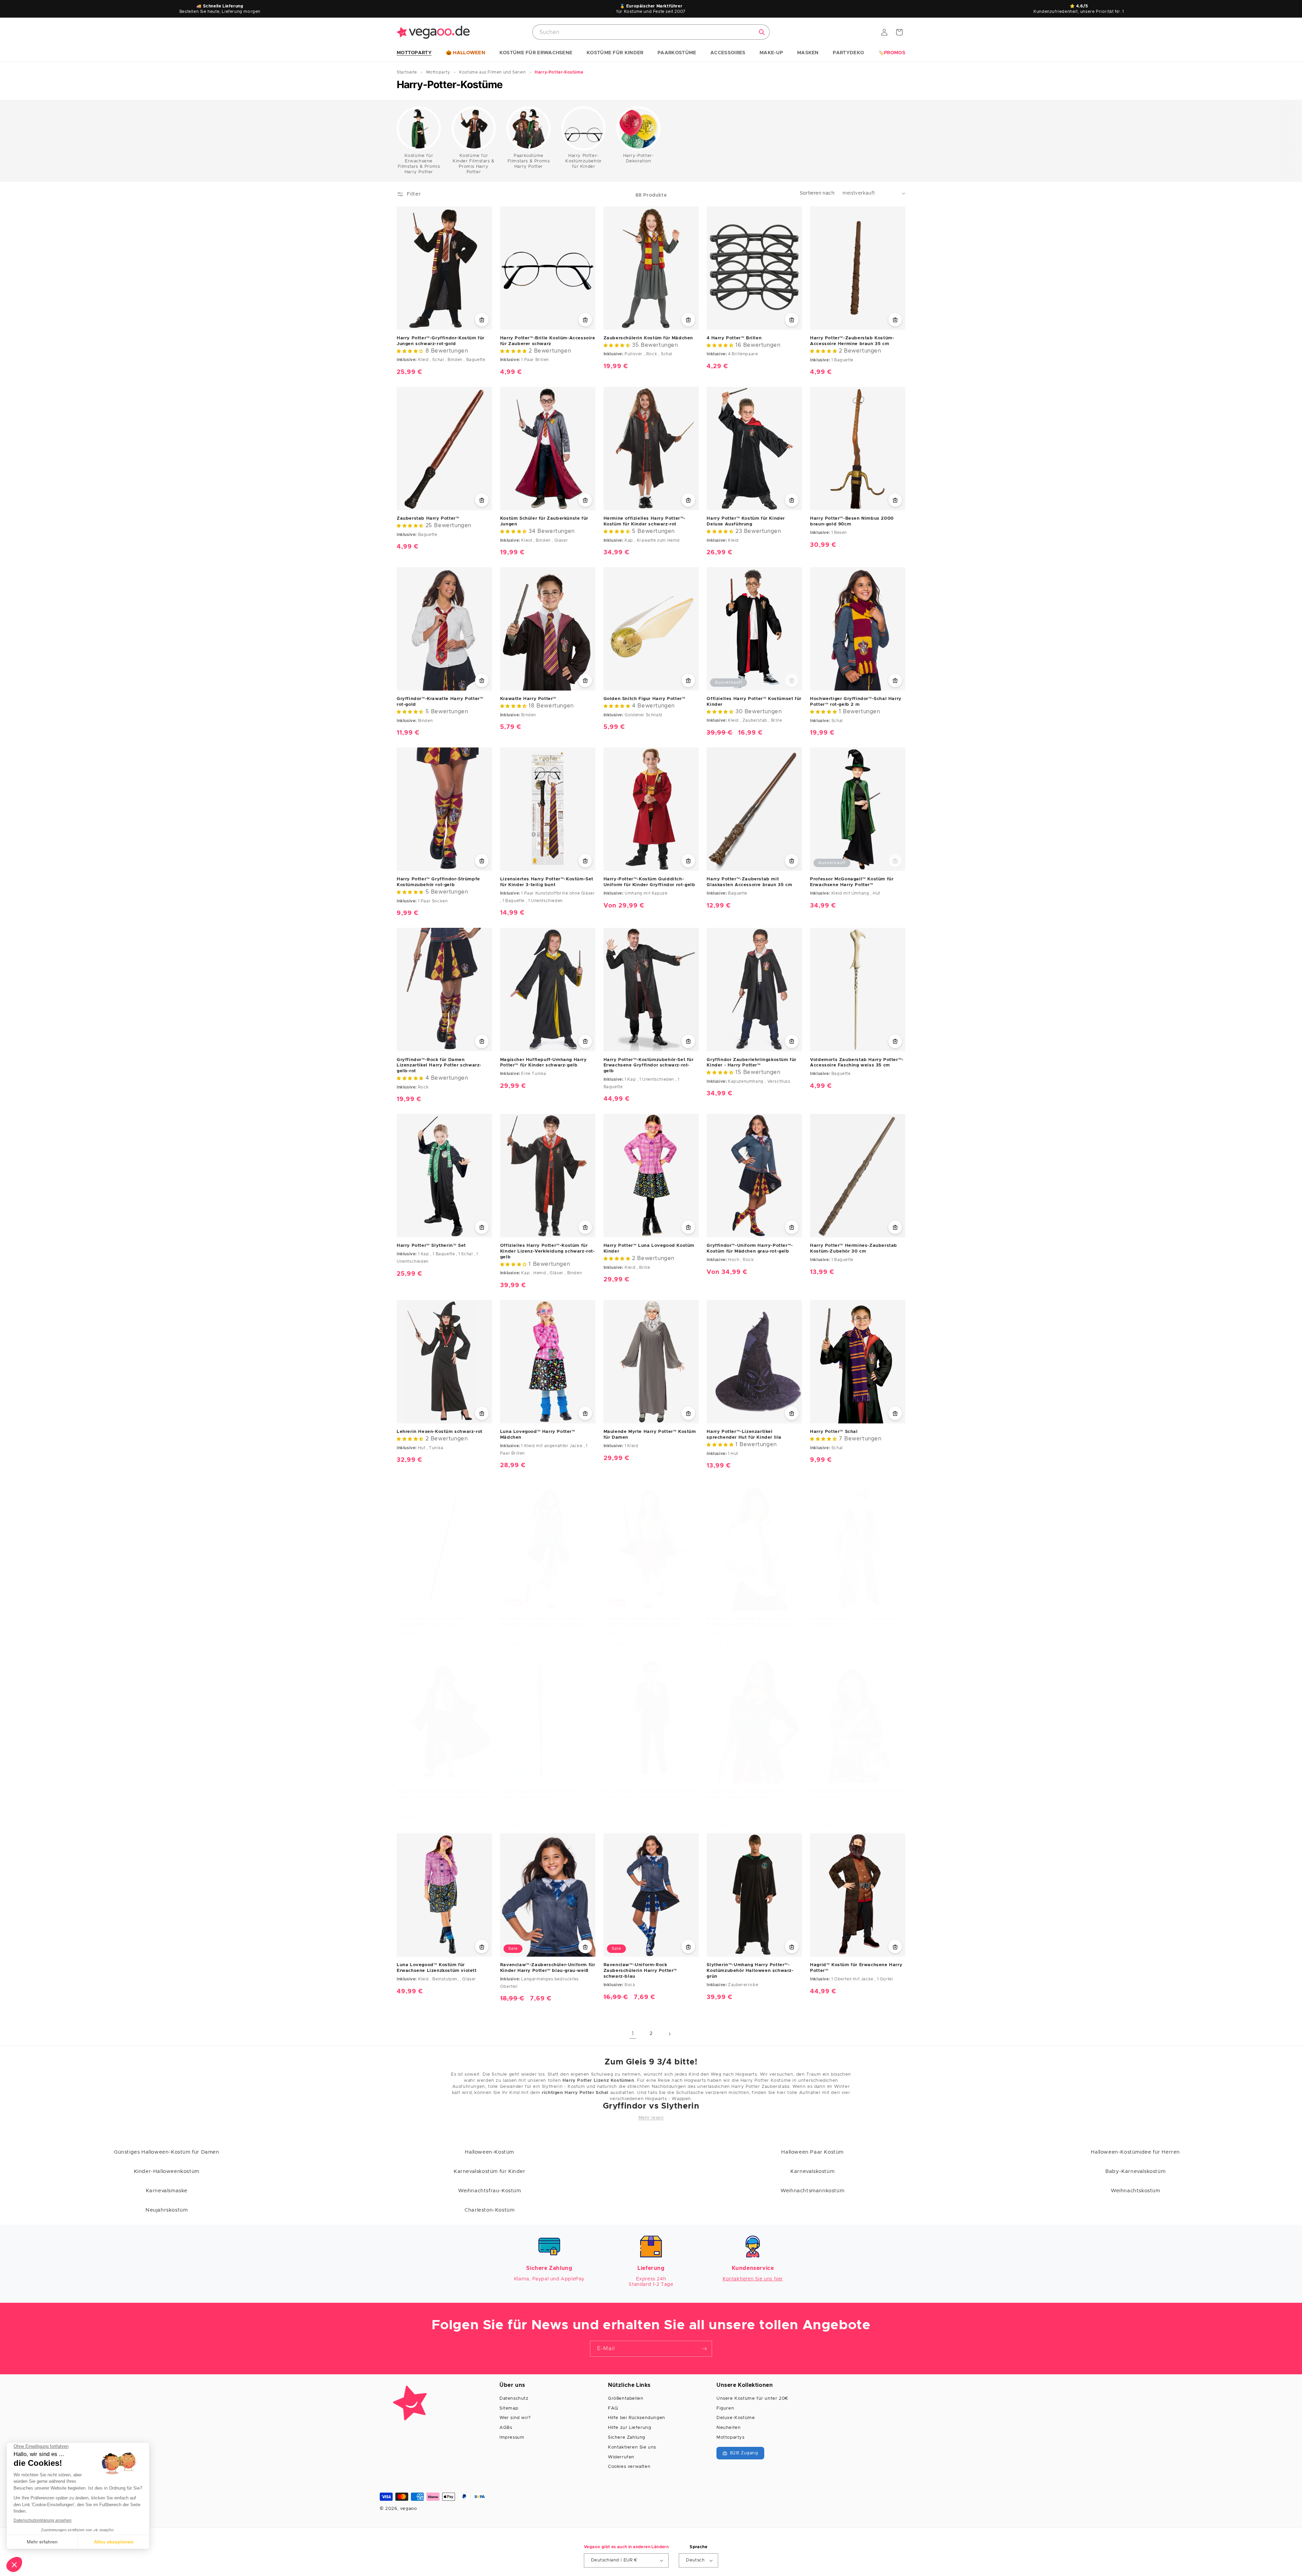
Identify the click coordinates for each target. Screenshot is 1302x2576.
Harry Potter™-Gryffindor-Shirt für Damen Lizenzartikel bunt (747, 1795)
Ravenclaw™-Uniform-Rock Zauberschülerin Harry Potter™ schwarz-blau (640, 1971)
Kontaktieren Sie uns (632, 2447)
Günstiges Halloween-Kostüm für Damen (167, 2152)
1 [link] (633, 2034)
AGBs (506, 2428)
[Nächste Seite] (669, 2034)
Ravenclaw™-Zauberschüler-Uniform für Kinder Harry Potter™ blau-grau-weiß (548, 1968)
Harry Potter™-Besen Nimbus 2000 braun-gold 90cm (852, 521)
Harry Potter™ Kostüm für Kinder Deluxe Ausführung (746, 521)
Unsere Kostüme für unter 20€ (752, 2399)
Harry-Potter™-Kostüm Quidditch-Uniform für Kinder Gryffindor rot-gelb (649, 882)
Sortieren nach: (818, 193)
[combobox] (651, 32)
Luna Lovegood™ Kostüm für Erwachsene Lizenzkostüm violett (437, 1968)
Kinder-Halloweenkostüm (167, 2171)
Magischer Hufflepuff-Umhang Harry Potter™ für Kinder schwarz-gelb (544, 1062)
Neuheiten (728, 2428)
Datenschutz (514, 2399)
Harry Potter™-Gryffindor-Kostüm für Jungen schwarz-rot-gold (441, 341)
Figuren (725, 2408)
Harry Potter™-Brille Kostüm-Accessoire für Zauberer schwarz (548, 341)
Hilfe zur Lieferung (629, 2428)
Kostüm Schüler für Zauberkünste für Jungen (544, 521)
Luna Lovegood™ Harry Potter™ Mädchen (538, 1435)
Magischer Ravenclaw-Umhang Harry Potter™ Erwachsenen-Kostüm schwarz (443, 1794)
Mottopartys (731, 2438)
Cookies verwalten (629, 2467)
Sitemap (509, 2408)
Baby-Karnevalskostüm (1135, 2171)
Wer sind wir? (515, 2418)
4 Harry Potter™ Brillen (734, 338)
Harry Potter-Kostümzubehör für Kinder (584, 161)
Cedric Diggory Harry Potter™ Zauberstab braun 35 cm (432, 1622)
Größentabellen (626, 2399)
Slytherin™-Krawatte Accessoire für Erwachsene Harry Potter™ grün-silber (752, 1622)
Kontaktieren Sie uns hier (753, 2279)
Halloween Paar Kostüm (812, 2152)
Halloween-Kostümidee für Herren (1135, 2152)
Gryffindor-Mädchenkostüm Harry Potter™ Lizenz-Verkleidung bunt (644, 1622)
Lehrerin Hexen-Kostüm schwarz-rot (440, 1432)
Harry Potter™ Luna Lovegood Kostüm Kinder (649, 1249)
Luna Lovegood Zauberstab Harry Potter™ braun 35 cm (541, 1794)
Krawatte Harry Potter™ (528, 699)
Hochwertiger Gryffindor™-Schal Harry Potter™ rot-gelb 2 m (856, 702)
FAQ (613, 2408)
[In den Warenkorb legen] (482, 320)
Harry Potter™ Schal (834, 1432)
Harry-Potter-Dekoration (639, 158)
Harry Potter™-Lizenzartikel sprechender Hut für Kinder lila (744, 1435)
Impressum (512, 2438)
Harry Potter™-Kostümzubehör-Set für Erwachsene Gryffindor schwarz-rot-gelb (649, 1065)
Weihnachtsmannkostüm (812, 2191)
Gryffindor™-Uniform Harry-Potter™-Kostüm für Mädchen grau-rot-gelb (750, 1249)
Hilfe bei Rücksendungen (637, 2418)
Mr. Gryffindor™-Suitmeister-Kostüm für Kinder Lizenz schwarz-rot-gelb (651, 1794)
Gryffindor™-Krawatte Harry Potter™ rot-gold (440, 702)
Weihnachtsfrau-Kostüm (490, 2191)
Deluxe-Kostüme (736, 2418)
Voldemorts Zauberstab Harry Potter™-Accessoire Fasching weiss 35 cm (857, 1062)
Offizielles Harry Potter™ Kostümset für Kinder (754, 702)
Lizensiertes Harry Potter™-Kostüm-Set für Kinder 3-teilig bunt (547, 882)
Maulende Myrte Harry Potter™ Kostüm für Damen (650, 1435)
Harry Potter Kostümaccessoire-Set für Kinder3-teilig (856, 1794)
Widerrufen (621, 2457)
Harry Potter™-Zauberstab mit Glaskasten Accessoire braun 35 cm (749, 882)
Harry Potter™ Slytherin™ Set (431, 1246)
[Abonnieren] (704, 2349)
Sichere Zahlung (627, 2438)
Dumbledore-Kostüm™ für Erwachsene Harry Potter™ (856, 1622)
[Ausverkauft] (792, 680)
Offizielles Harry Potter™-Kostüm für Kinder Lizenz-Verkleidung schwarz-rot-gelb (548, 1251)
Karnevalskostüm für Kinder (490, 2171)
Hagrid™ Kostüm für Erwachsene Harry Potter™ (856, 1968)
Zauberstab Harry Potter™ (428, 518)
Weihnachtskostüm (1136, 2191)
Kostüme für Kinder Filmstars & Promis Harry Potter (474, 164)
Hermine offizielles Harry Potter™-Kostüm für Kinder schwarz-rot (645, 521)
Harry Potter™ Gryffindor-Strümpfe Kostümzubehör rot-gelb (438, 882)
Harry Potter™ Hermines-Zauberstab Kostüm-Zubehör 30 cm (854, 1249)
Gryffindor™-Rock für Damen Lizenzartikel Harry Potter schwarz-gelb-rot (439, 1065)
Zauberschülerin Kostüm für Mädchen (648, 338)
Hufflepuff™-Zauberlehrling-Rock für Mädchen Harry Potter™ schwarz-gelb (545, 1622)
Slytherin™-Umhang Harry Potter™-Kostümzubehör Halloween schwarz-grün (750, 1971)
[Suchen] (762, 32)
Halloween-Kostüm (489, 2152)
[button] (414, 53)
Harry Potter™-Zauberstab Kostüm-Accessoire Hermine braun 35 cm (852, 341)
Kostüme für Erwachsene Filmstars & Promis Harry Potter (419, 164)
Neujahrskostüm (166, 2210)
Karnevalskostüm (812, 2171)
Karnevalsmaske (167, 2191)
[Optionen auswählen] (688, 320)
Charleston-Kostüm (489, 2210)
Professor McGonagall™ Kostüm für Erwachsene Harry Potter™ (852, 882)
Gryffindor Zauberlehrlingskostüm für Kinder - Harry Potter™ (752, 1062)
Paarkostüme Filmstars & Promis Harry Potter (529, 161)
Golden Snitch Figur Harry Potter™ (645, 699)
